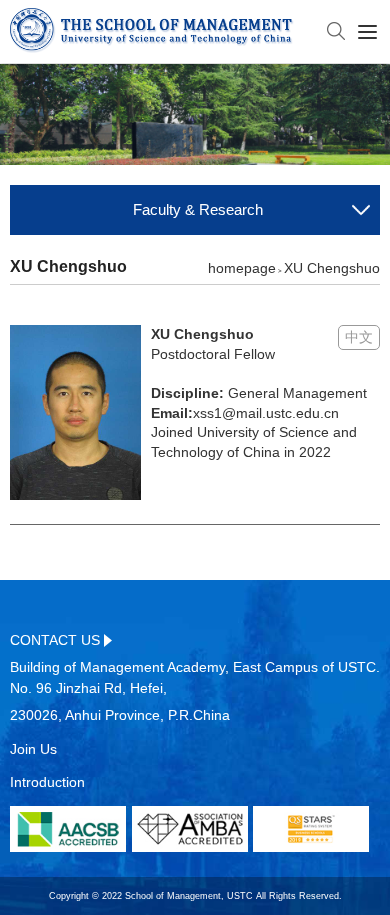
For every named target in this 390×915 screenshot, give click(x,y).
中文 (359, 337)
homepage (242, 268)
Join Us (33, 749)
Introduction (47, 782)
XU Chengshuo (332, 268)
